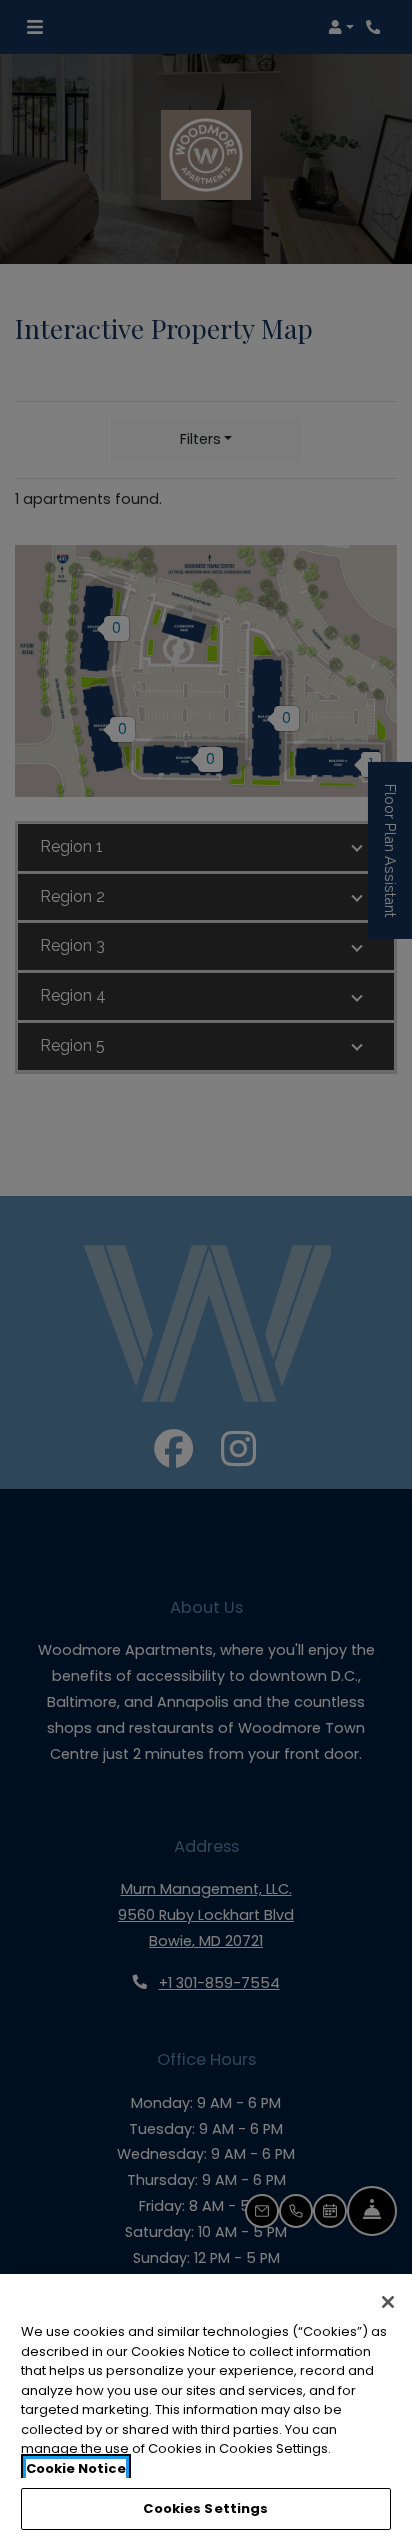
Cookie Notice (76, 2468)
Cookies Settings (205, 2508)
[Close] (388, 2302)
